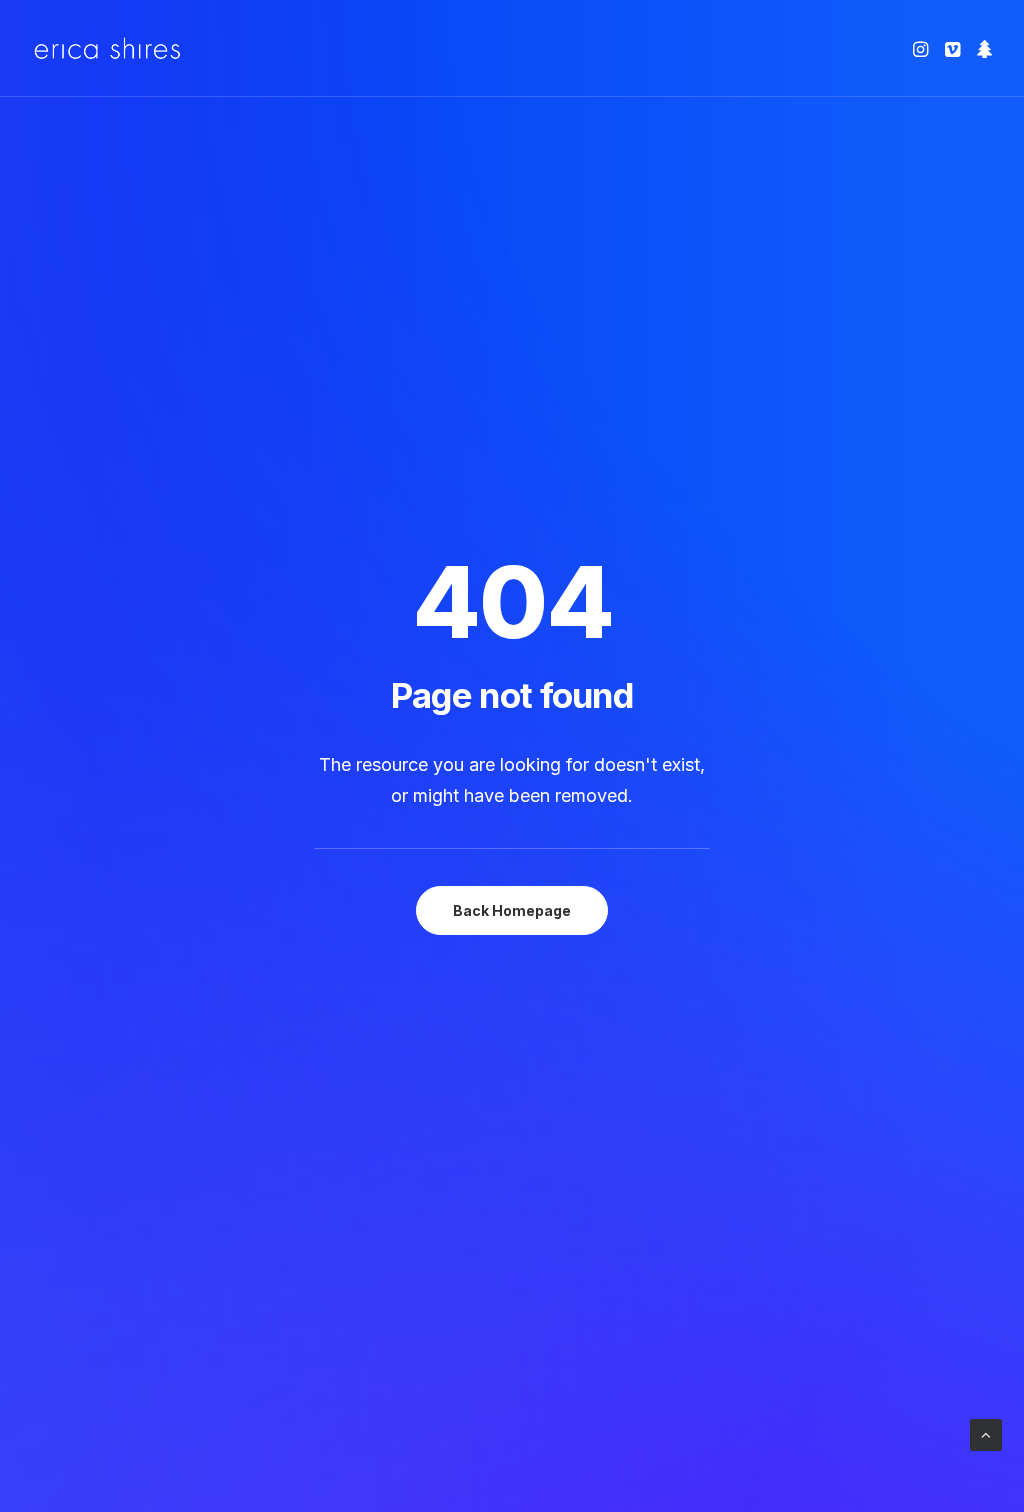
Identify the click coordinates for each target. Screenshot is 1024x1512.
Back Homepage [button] (512, 910)
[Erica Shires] (107, 48)
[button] (922, 48)
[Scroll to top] (986, 1433)
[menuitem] (922, 48)
